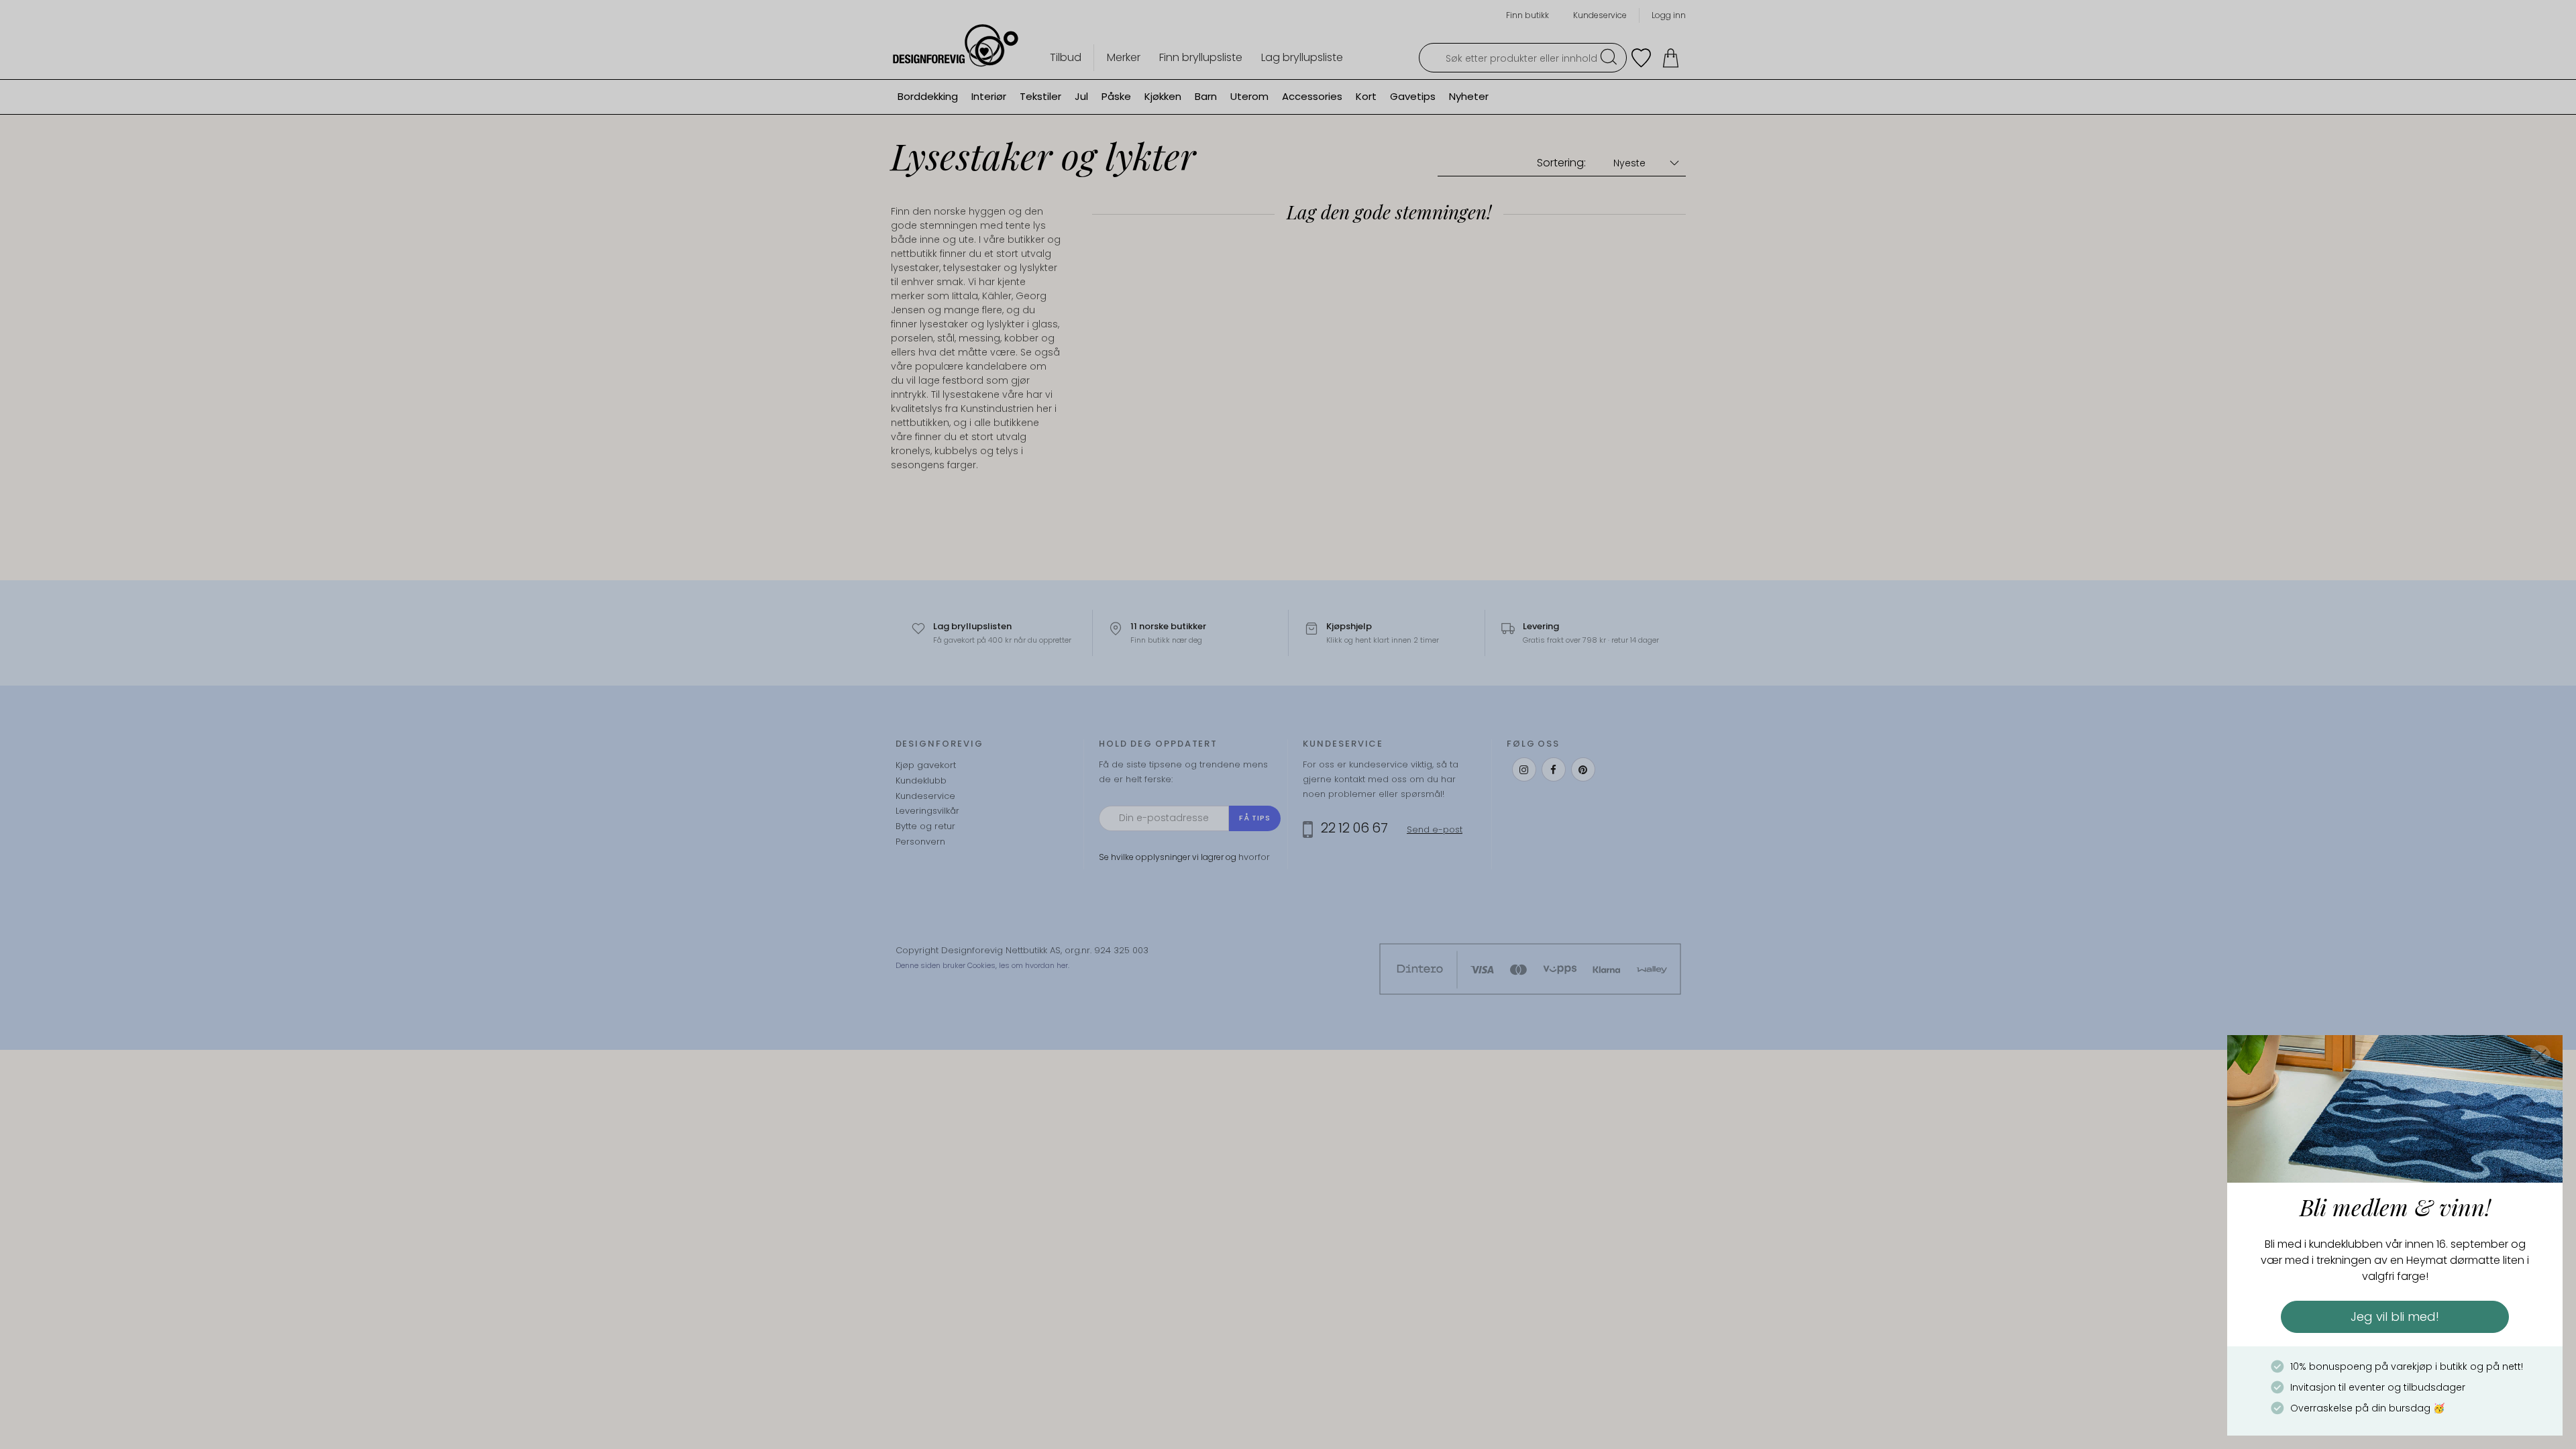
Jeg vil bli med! (2395, 1317)
